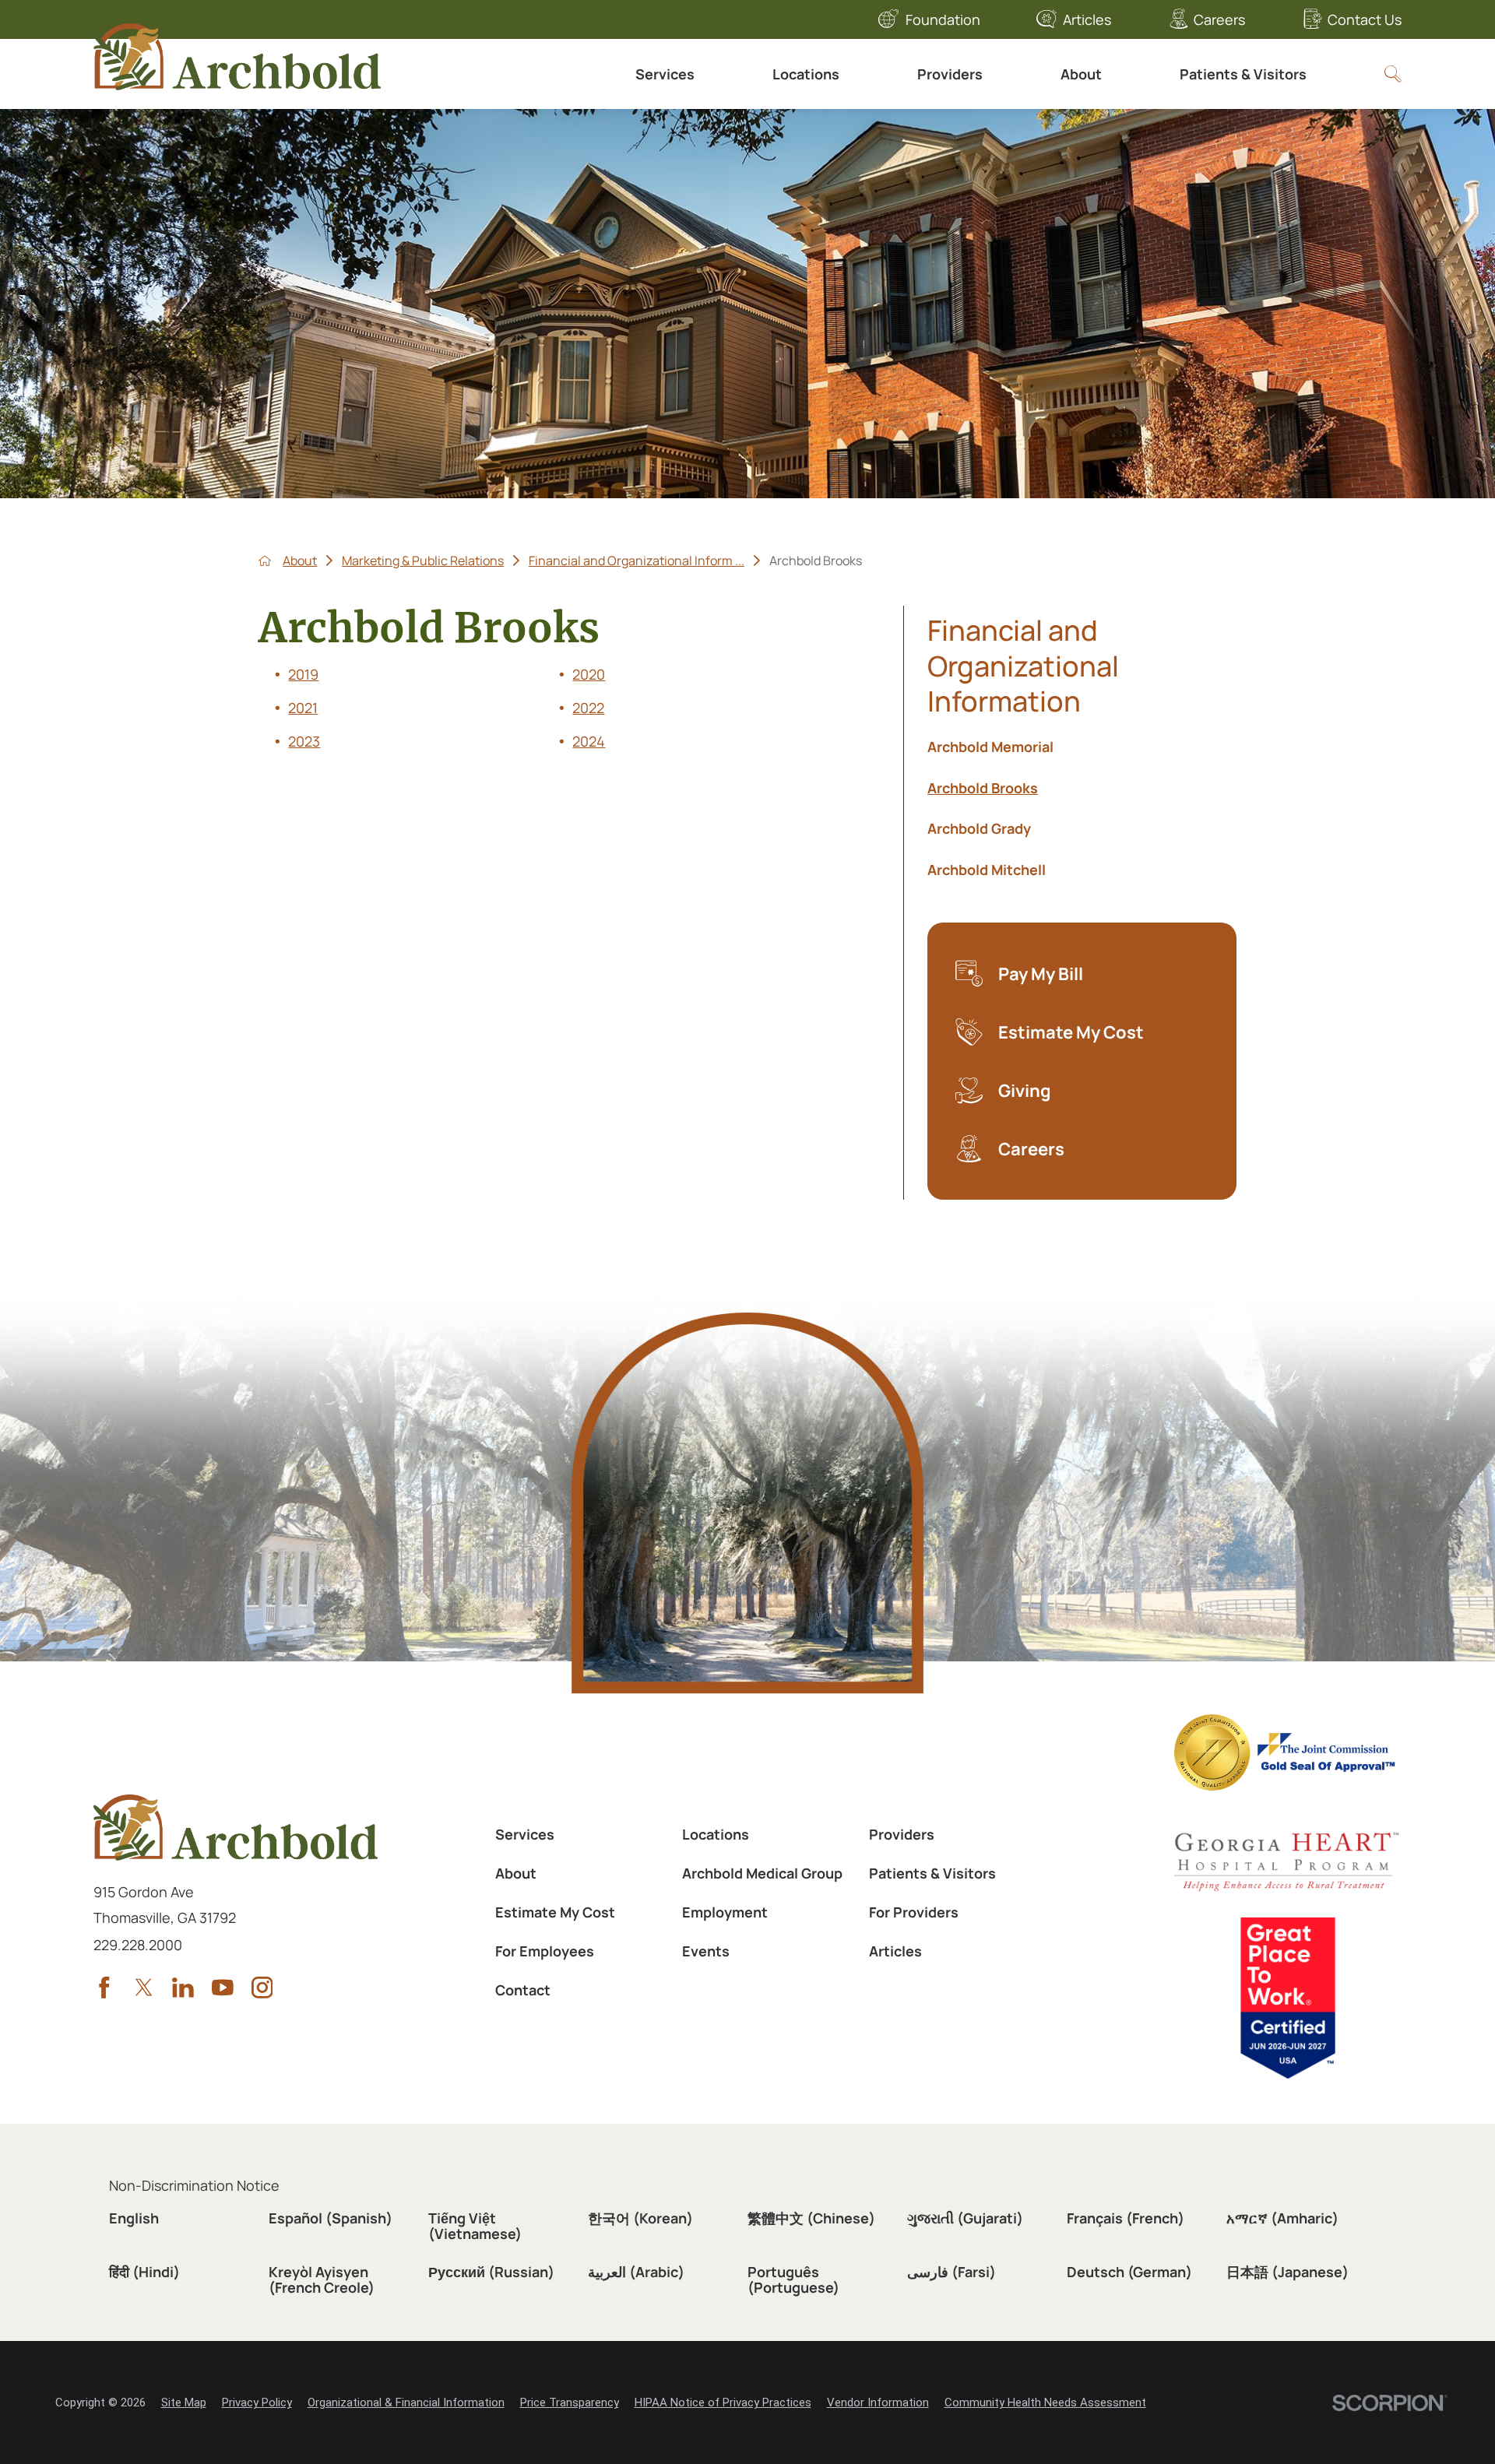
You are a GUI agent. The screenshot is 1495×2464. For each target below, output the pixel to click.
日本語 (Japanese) (1287, 2272)
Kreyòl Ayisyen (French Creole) (322, 2279)
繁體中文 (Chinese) (811, 2218)
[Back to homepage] (265, 561)
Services (665, 74)
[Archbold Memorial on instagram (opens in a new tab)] (262, 1988)
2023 (304, 741)
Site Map (184, 2402)
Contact (523, 1990)
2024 (589, 741)
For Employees (545, 1951)
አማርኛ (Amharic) (1282, 2218)
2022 (588, 708)
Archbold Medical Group (762, 1873)
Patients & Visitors (1243, 74)
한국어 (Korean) (640, 2218)
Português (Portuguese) (793, 2279)
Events (706, 1951)
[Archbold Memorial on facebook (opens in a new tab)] (104, 1988)
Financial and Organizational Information (1023, 666)
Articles (1087, 19)
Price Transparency (570, 2402)
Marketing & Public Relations (423, 561)
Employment (725, 1912)
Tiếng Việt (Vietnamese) (475, 2226)
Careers (1219, 19)
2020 (589, 674)
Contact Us (1365, 19)
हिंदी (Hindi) (144, 2272)
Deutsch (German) (1129, 2272)
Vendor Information (878, 2402)
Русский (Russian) (491, 2272)
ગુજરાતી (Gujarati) (965, 2218)
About (1081, 74)
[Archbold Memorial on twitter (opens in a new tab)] (144, 1988)
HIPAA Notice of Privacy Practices (723, 2402)
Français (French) (1126, 2218)
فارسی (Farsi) (952, 2272)
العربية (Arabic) (636, 2272)
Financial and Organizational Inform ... (637, 561)
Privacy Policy (257, 2402)
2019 (303, 674)
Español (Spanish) (331, 2218)
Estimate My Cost (555, 1912)
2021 (303, 708)
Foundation (943, 19)
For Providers (914, 1912)
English (134, 2218)
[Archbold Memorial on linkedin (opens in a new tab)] (183, 1988)
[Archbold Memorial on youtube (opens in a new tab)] (223, 1988)
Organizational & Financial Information (406, 2402)
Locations (806, 74)
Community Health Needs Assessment (1045, 2402)
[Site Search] (1393, 74)
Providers (950, 74)
